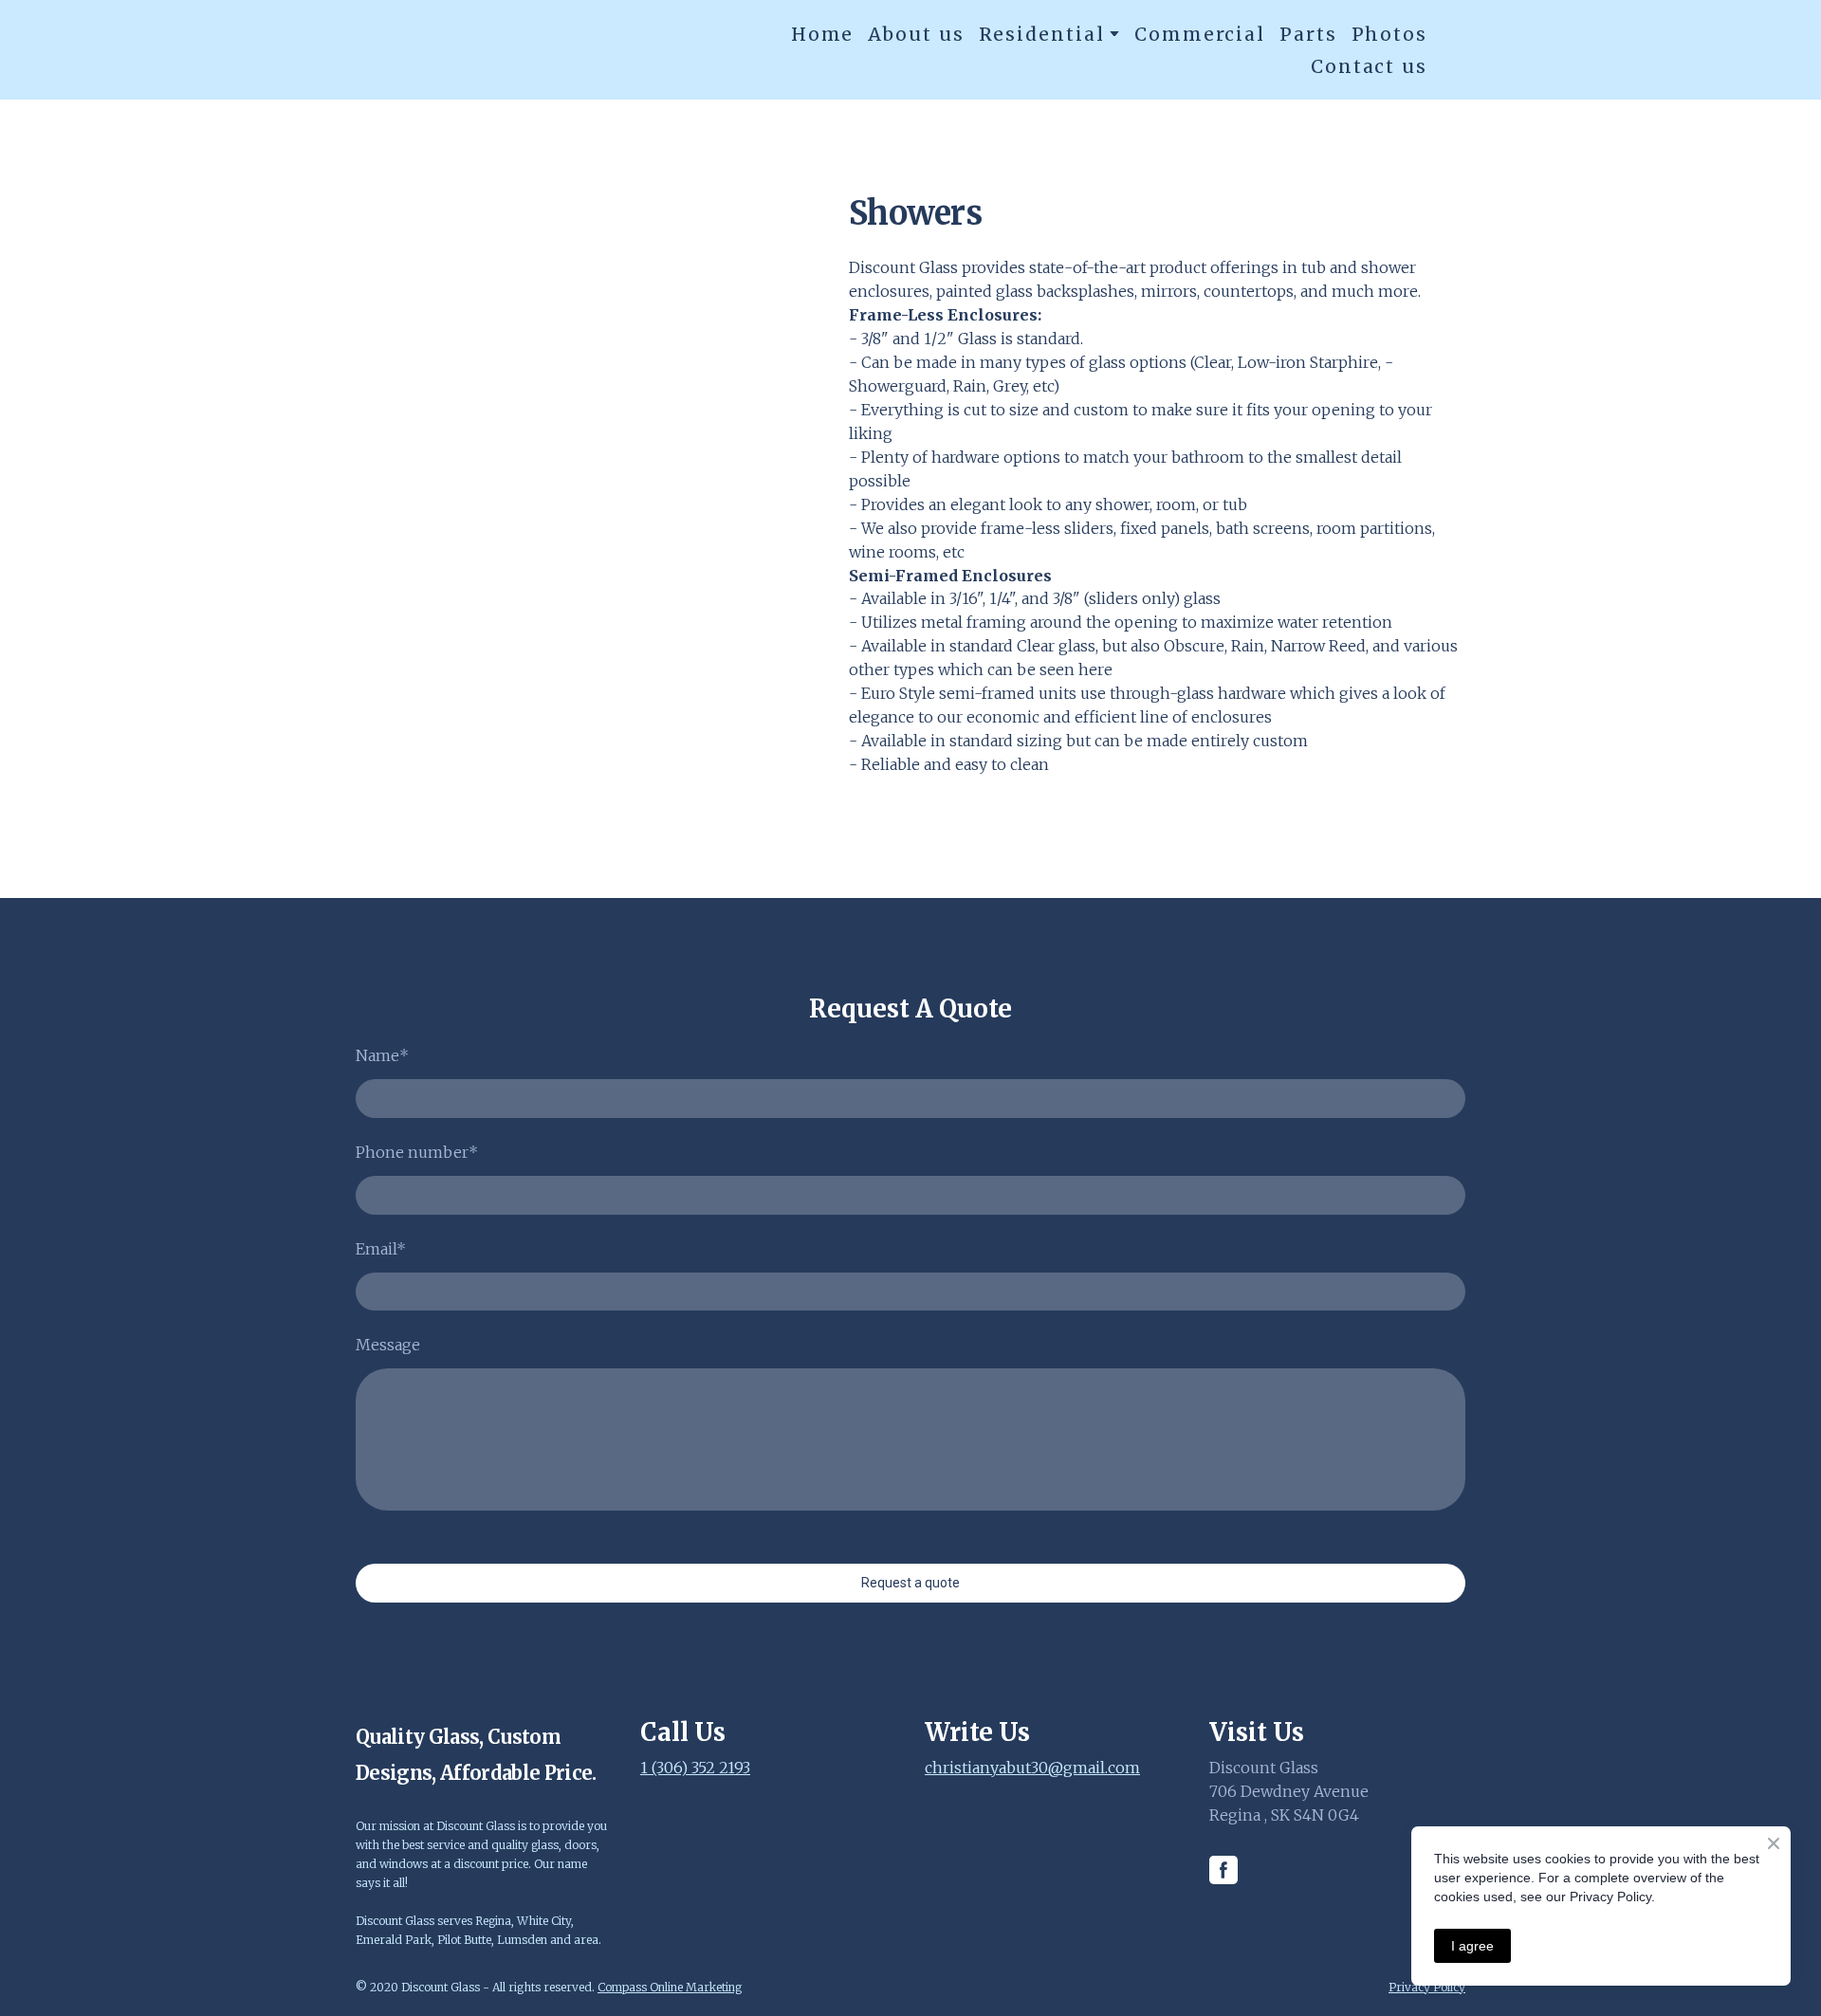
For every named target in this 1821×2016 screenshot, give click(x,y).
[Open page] (484, 50)
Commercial (1200, 34)
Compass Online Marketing (670, 1987)
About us (916, 34)
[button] (1223, 1870)
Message (388, 1345)
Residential (1042, 34)
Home (823, 34)
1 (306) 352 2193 (695, 1768)
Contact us (1369, 66)
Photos (1389, 34)
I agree (1472, 1946)
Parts (1308, 34)
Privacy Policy (1427, 1987)
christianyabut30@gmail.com (1032, 1768)
